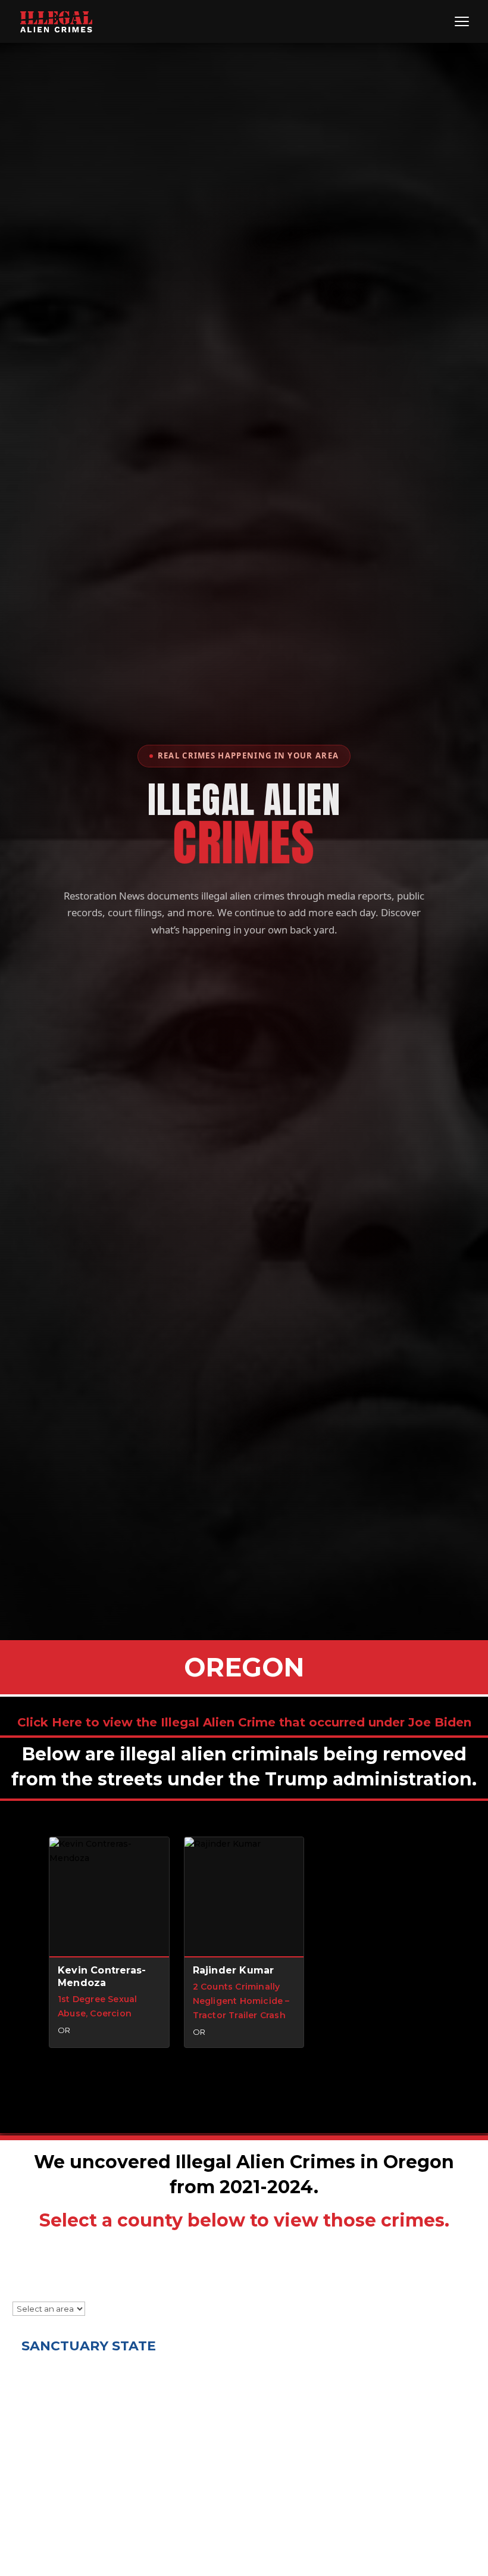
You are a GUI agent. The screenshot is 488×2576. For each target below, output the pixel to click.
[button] (109, 1943)
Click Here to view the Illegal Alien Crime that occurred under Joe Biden (244, 1722)
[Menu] (462, 21)
